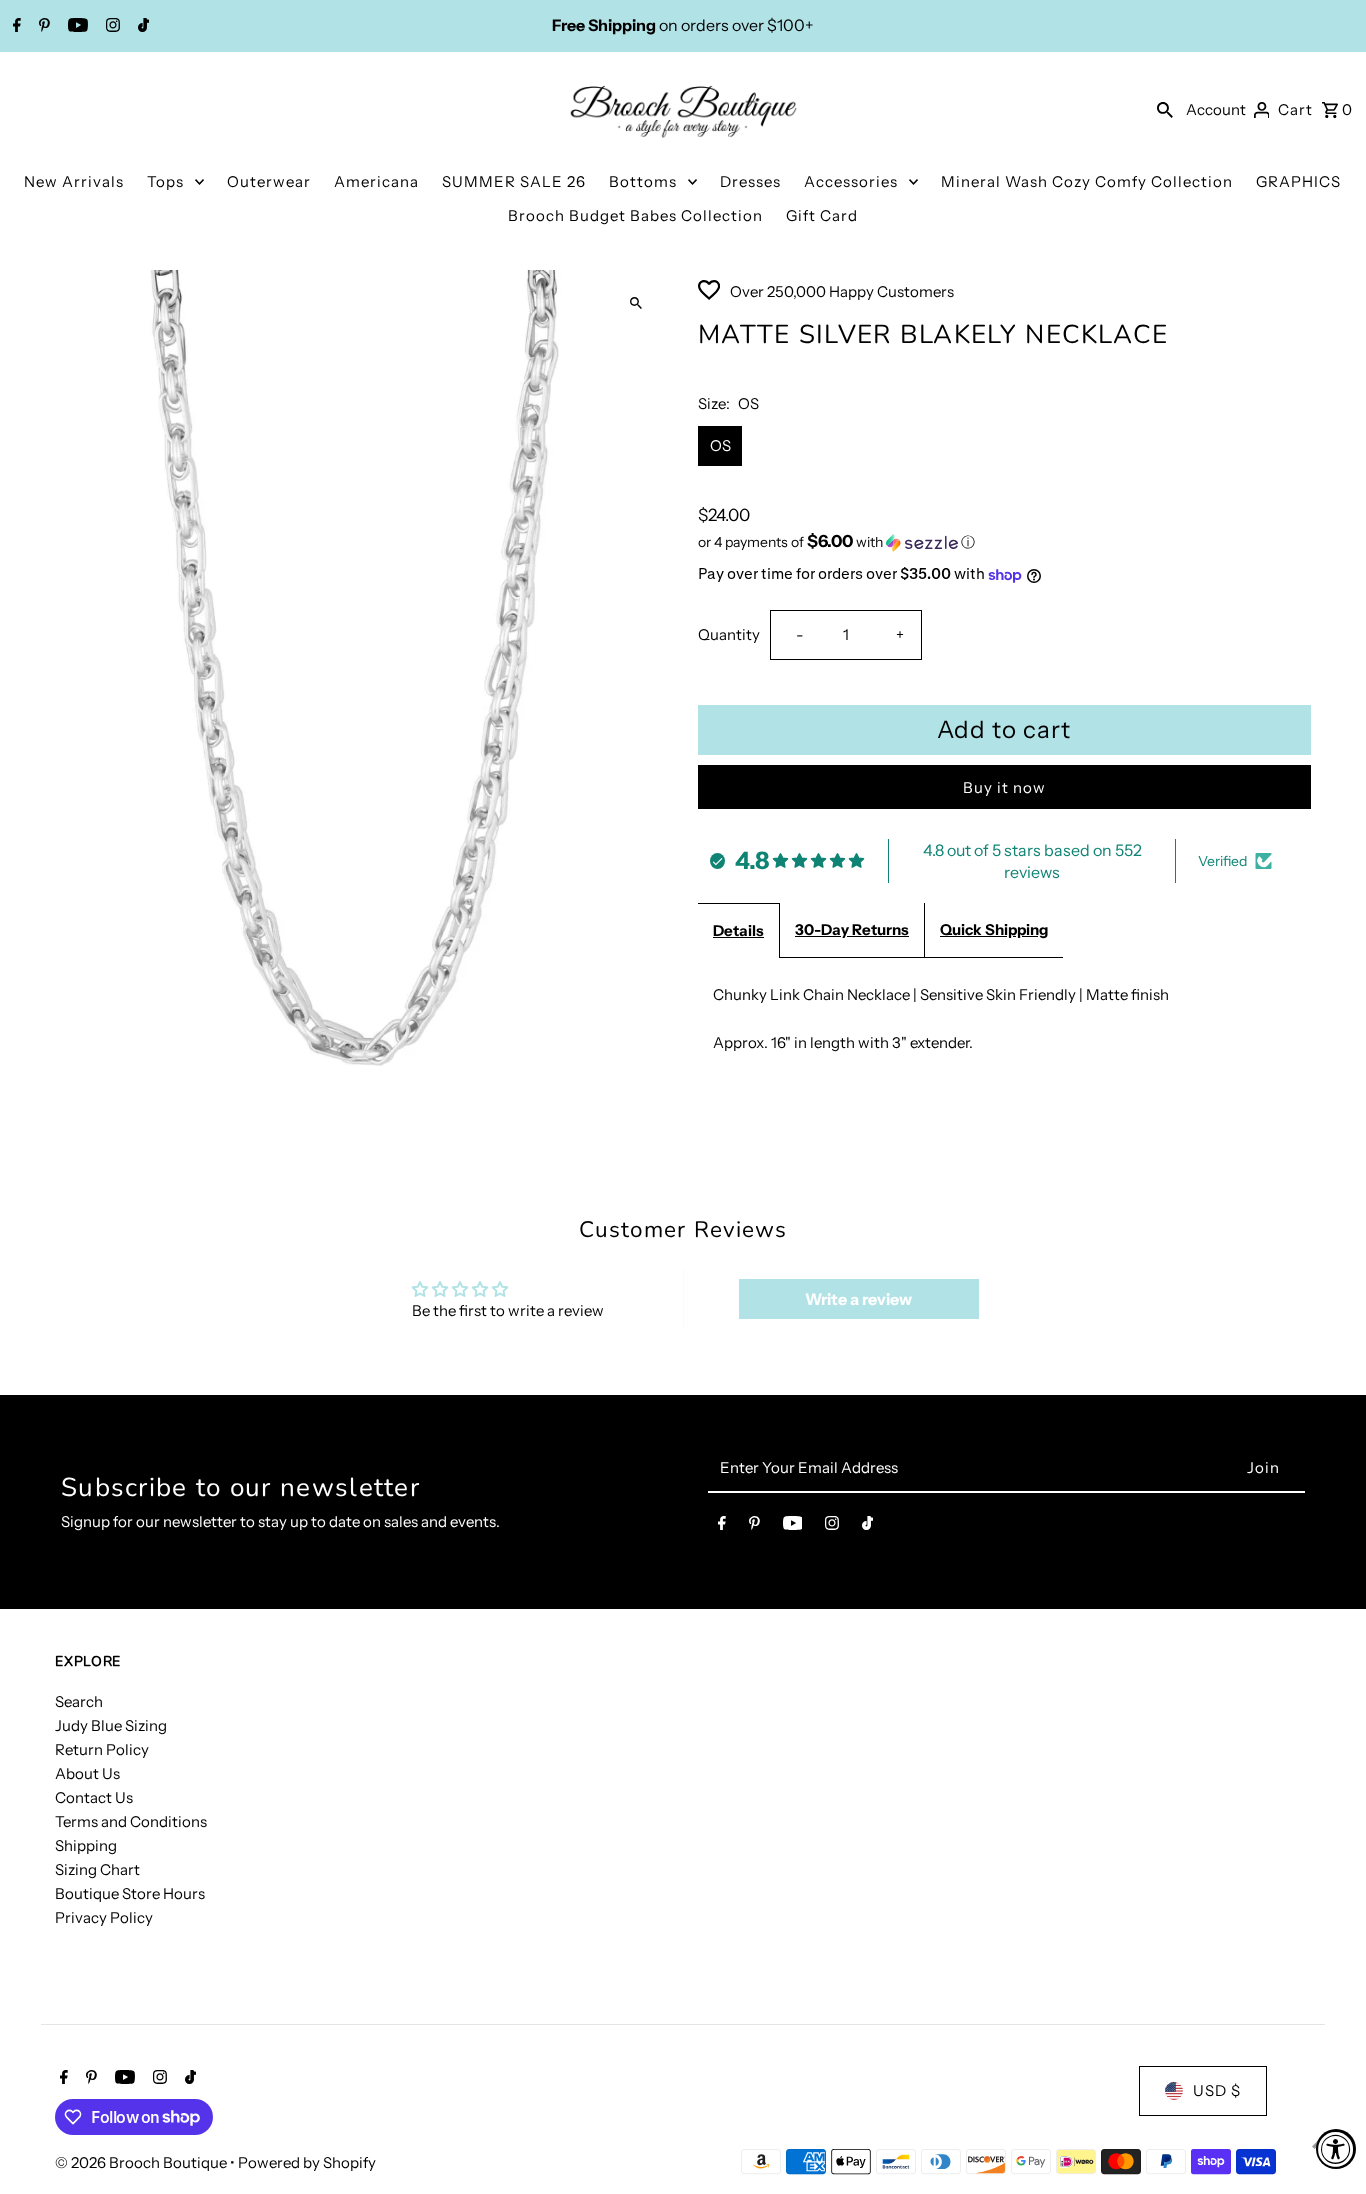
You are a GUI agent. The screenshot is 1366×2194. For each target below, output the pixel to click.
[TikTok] (141, 27)
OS (720, 445)
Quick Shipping (994, 929)
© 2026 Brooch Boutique (142, 2162)
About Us (87, 1773)
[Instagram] (110, 27)
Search (79, 1701)
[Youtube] (75, 27)
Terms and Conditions (131, 1821)
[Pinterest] (42, 27)
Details (738, 930)
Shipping (86, 1845)
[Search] (1165, 109)
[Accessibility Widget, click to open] (1336, 2149)
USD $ (1217, 2090)
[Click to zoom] (635, 302)
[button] (1004, 542)
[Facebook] (14, 27)
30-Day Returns (852, 929)
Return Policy (102, 1749)
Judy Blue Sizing (111, 1725)
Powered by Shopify (307, 2162)
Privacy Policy (104, 1917)
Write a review (858, 1299)
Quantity (729, 634)
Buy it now (1004, 787)
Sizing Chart (97, 1869)
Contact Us (94, 1797)
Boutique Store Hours (130, 1893)
